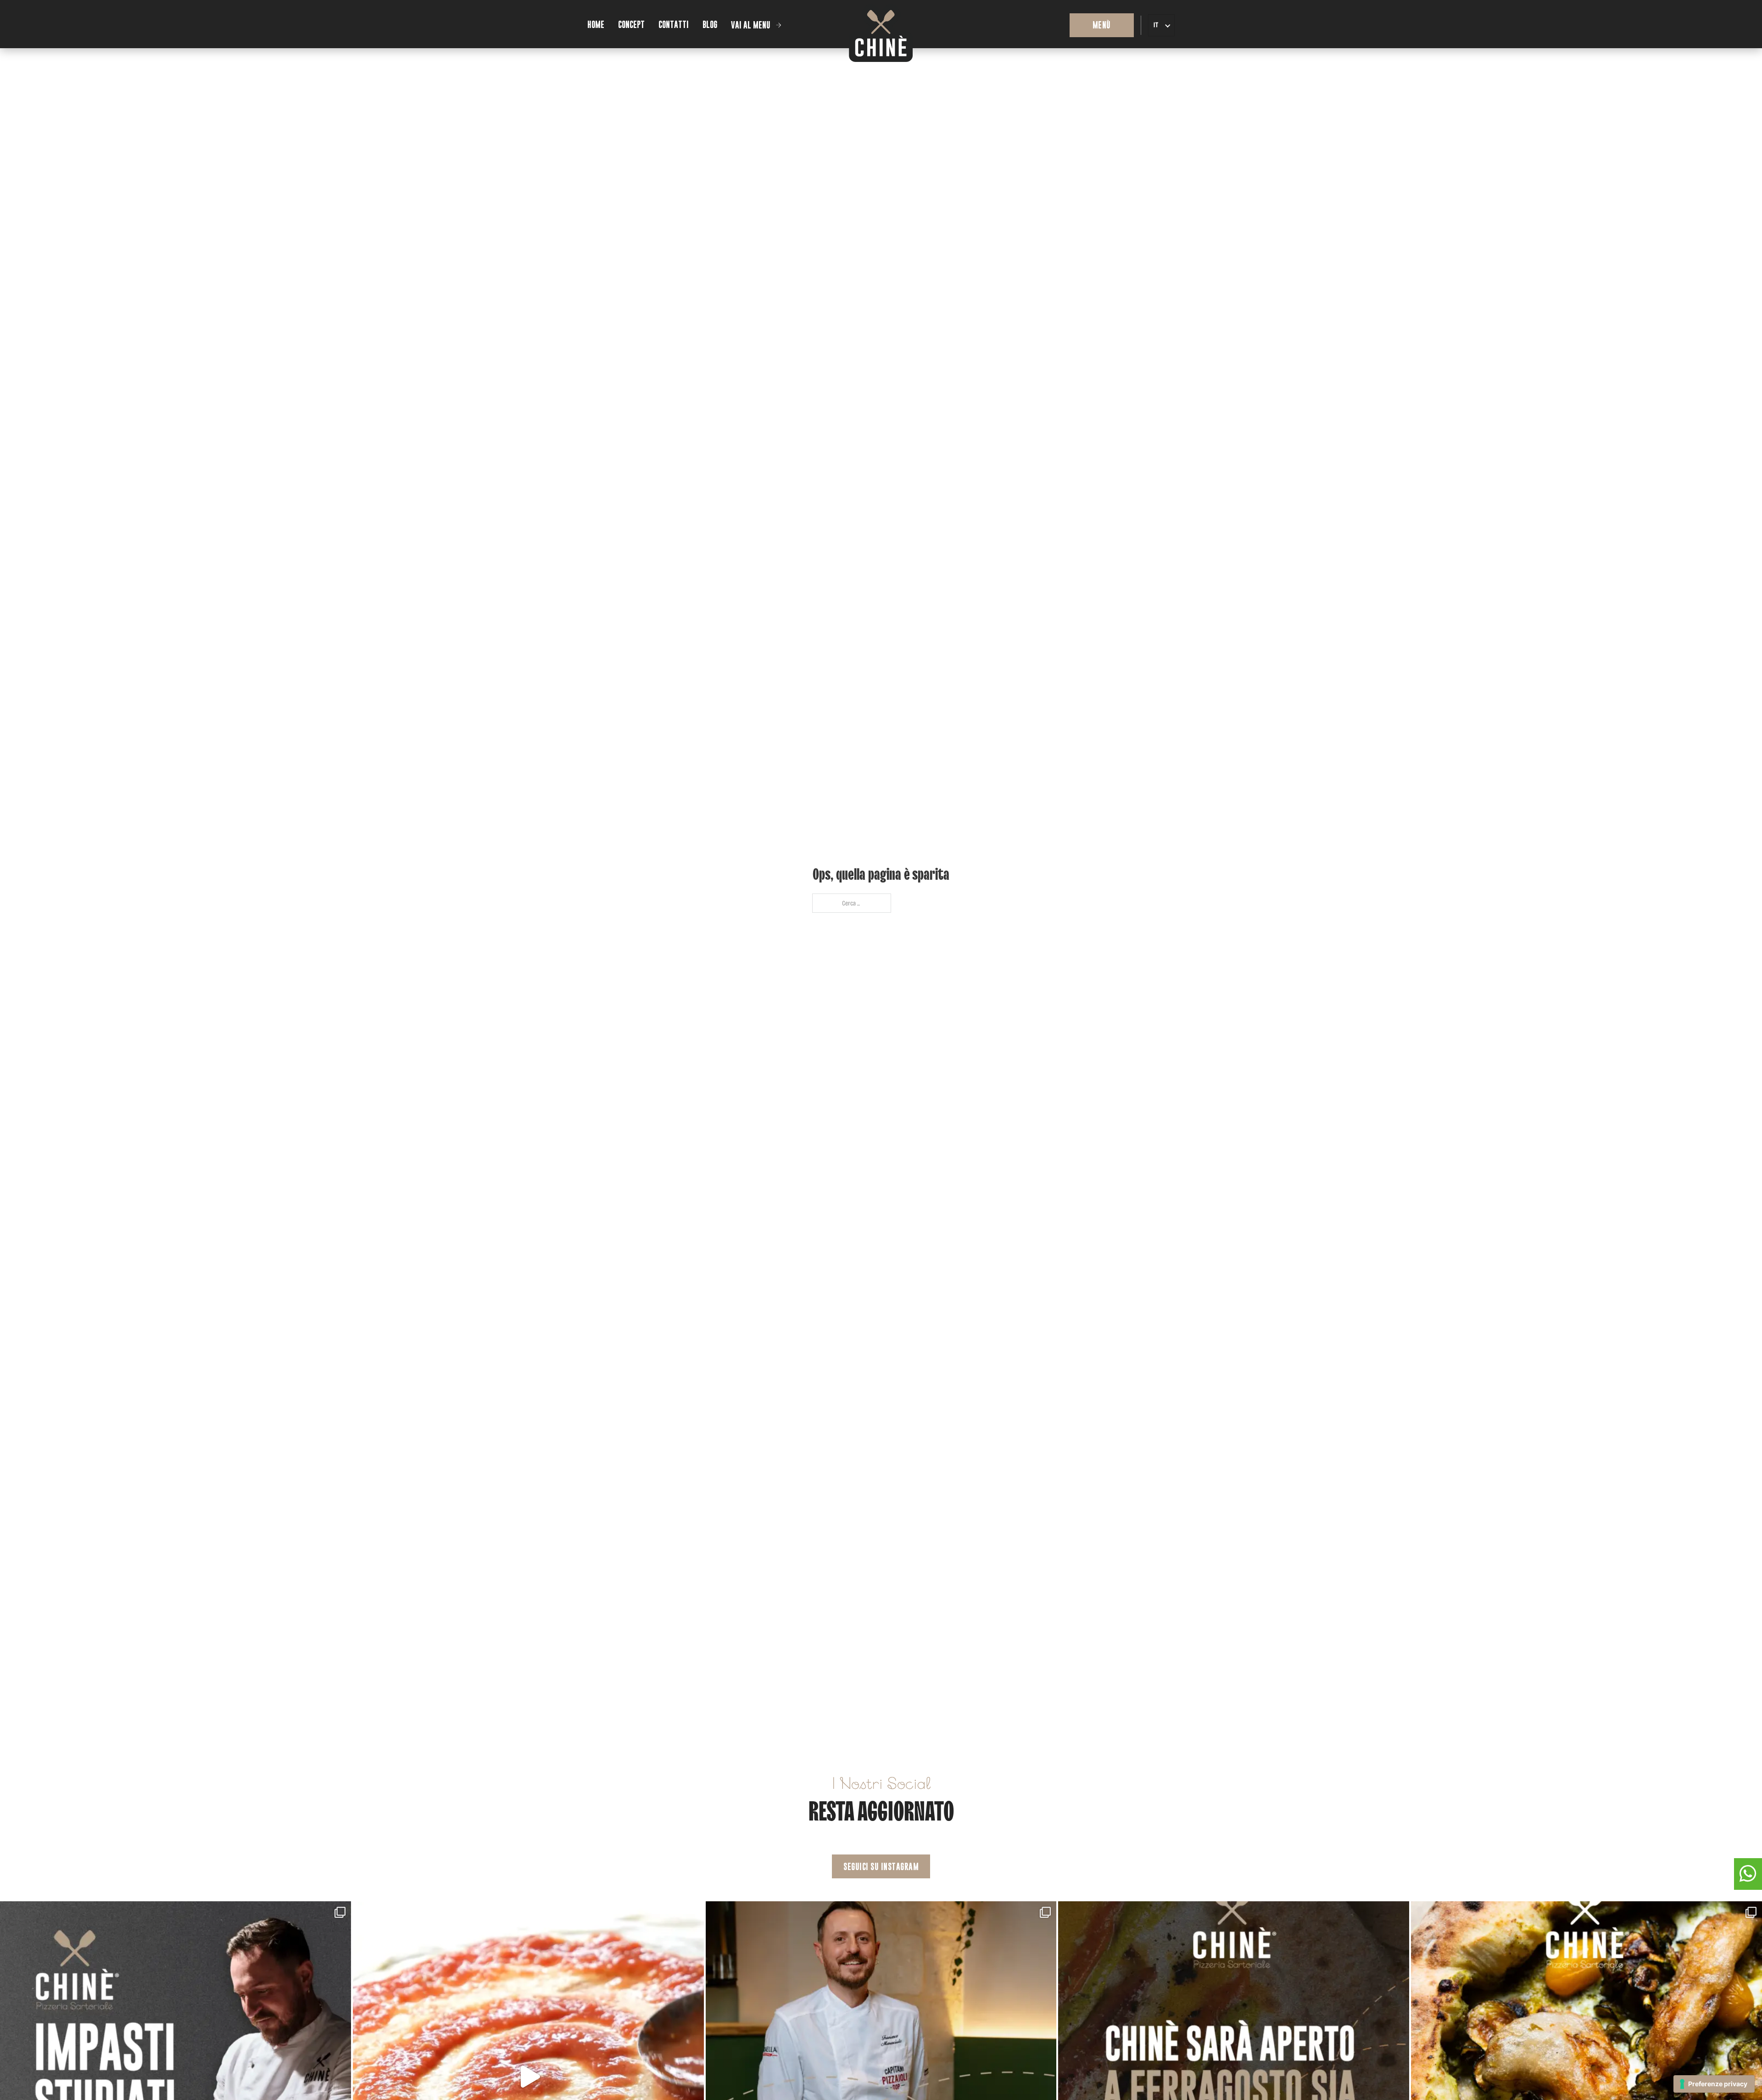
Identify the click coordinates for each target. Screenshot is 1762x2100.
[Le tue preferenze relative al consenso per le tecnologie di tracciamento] (1714, 2084)
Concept (631, 25)
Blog (710, 25)
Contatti (674, 25)
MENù (1102, 25)
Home (596, 25)
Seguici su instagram (881, 1867)
